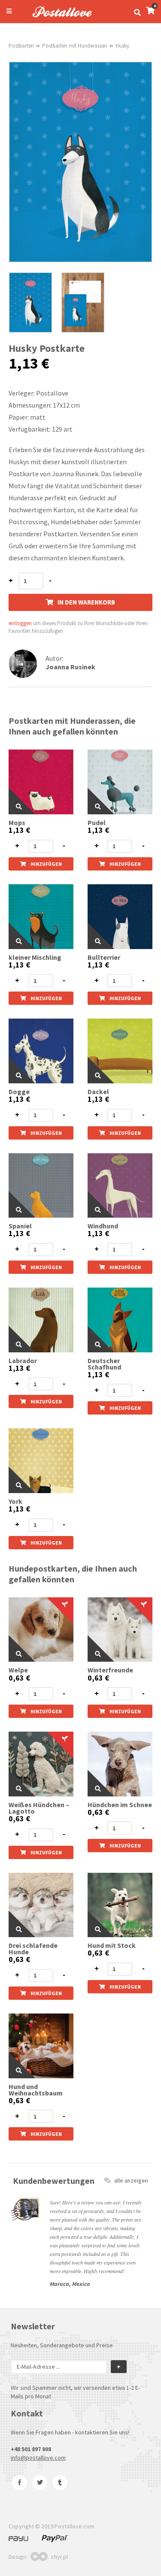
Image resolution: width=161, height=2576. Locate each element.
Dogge (19, 1092)
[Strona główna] (58, 18)
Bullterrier (104, 957)
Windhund (103, 1226)
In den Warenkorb (86, 602)
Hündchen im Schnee (120, 1805)
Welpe (18, 1670)
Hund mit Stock (112, 1946)
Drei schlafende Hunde (33, 1949)
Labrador (23, 1361)
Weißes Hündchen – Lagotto (39, 1808)
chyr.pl (59, 2557)
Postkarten (21, 46)
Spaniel (20, 1226)
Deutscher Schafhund (104, 1364)
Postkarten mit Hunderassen (75, 46)
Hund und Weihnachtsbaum (36, 2090)
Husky (122, 46)
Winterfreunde (110, 1670)
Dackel (98, 1092)
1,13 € (19, 830)
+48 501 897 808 (31, 2449)
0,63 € (19, 1678)
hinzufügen (46, 864)
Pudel (97, 823)
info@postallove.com (38, 2458)
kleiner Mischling (35, 957)
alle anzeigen (131, 2180)
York (15, 1501)
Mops (17, 823)
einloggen (20, 623)
